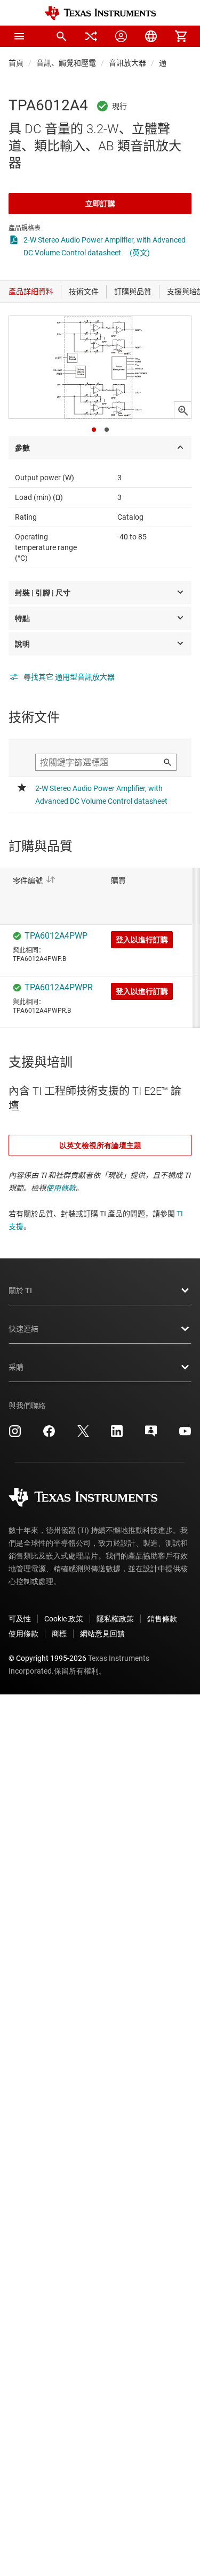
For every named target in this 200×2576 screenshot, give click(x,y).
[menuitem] (61, 36)
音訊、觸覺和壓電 (66, 63)
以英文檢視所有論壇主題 (100, 1145)
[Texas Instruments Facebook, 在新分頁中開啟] (49, 1435)
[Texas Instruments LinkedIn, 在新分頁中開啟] (117, 1435)
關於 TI (20, 1290)
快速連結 (23, 1329)
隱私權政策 (115, 1619)
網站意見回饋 (102, 1634)
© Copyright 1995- (47, 1658)
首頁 (16, 63)
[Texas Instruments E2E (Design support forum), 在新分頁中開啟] (151, 1435)
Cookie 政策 (64, 1619)
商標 (59, 1634)
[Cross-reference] (91, 36)
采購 (16, 1367)
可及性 (20, 1619)
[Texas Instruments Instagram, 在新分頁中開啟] (15, 1435)
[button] (19, 36)
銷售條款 (162, 1619)
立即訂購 (100, 204)
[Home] (100, 13)
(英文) (140, 253)
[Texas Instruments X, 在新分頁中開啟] (83, 1435)
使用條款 (61, 1188)
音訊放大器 (127, 63)
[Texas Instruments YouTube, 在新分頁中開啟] (185, 1435)
